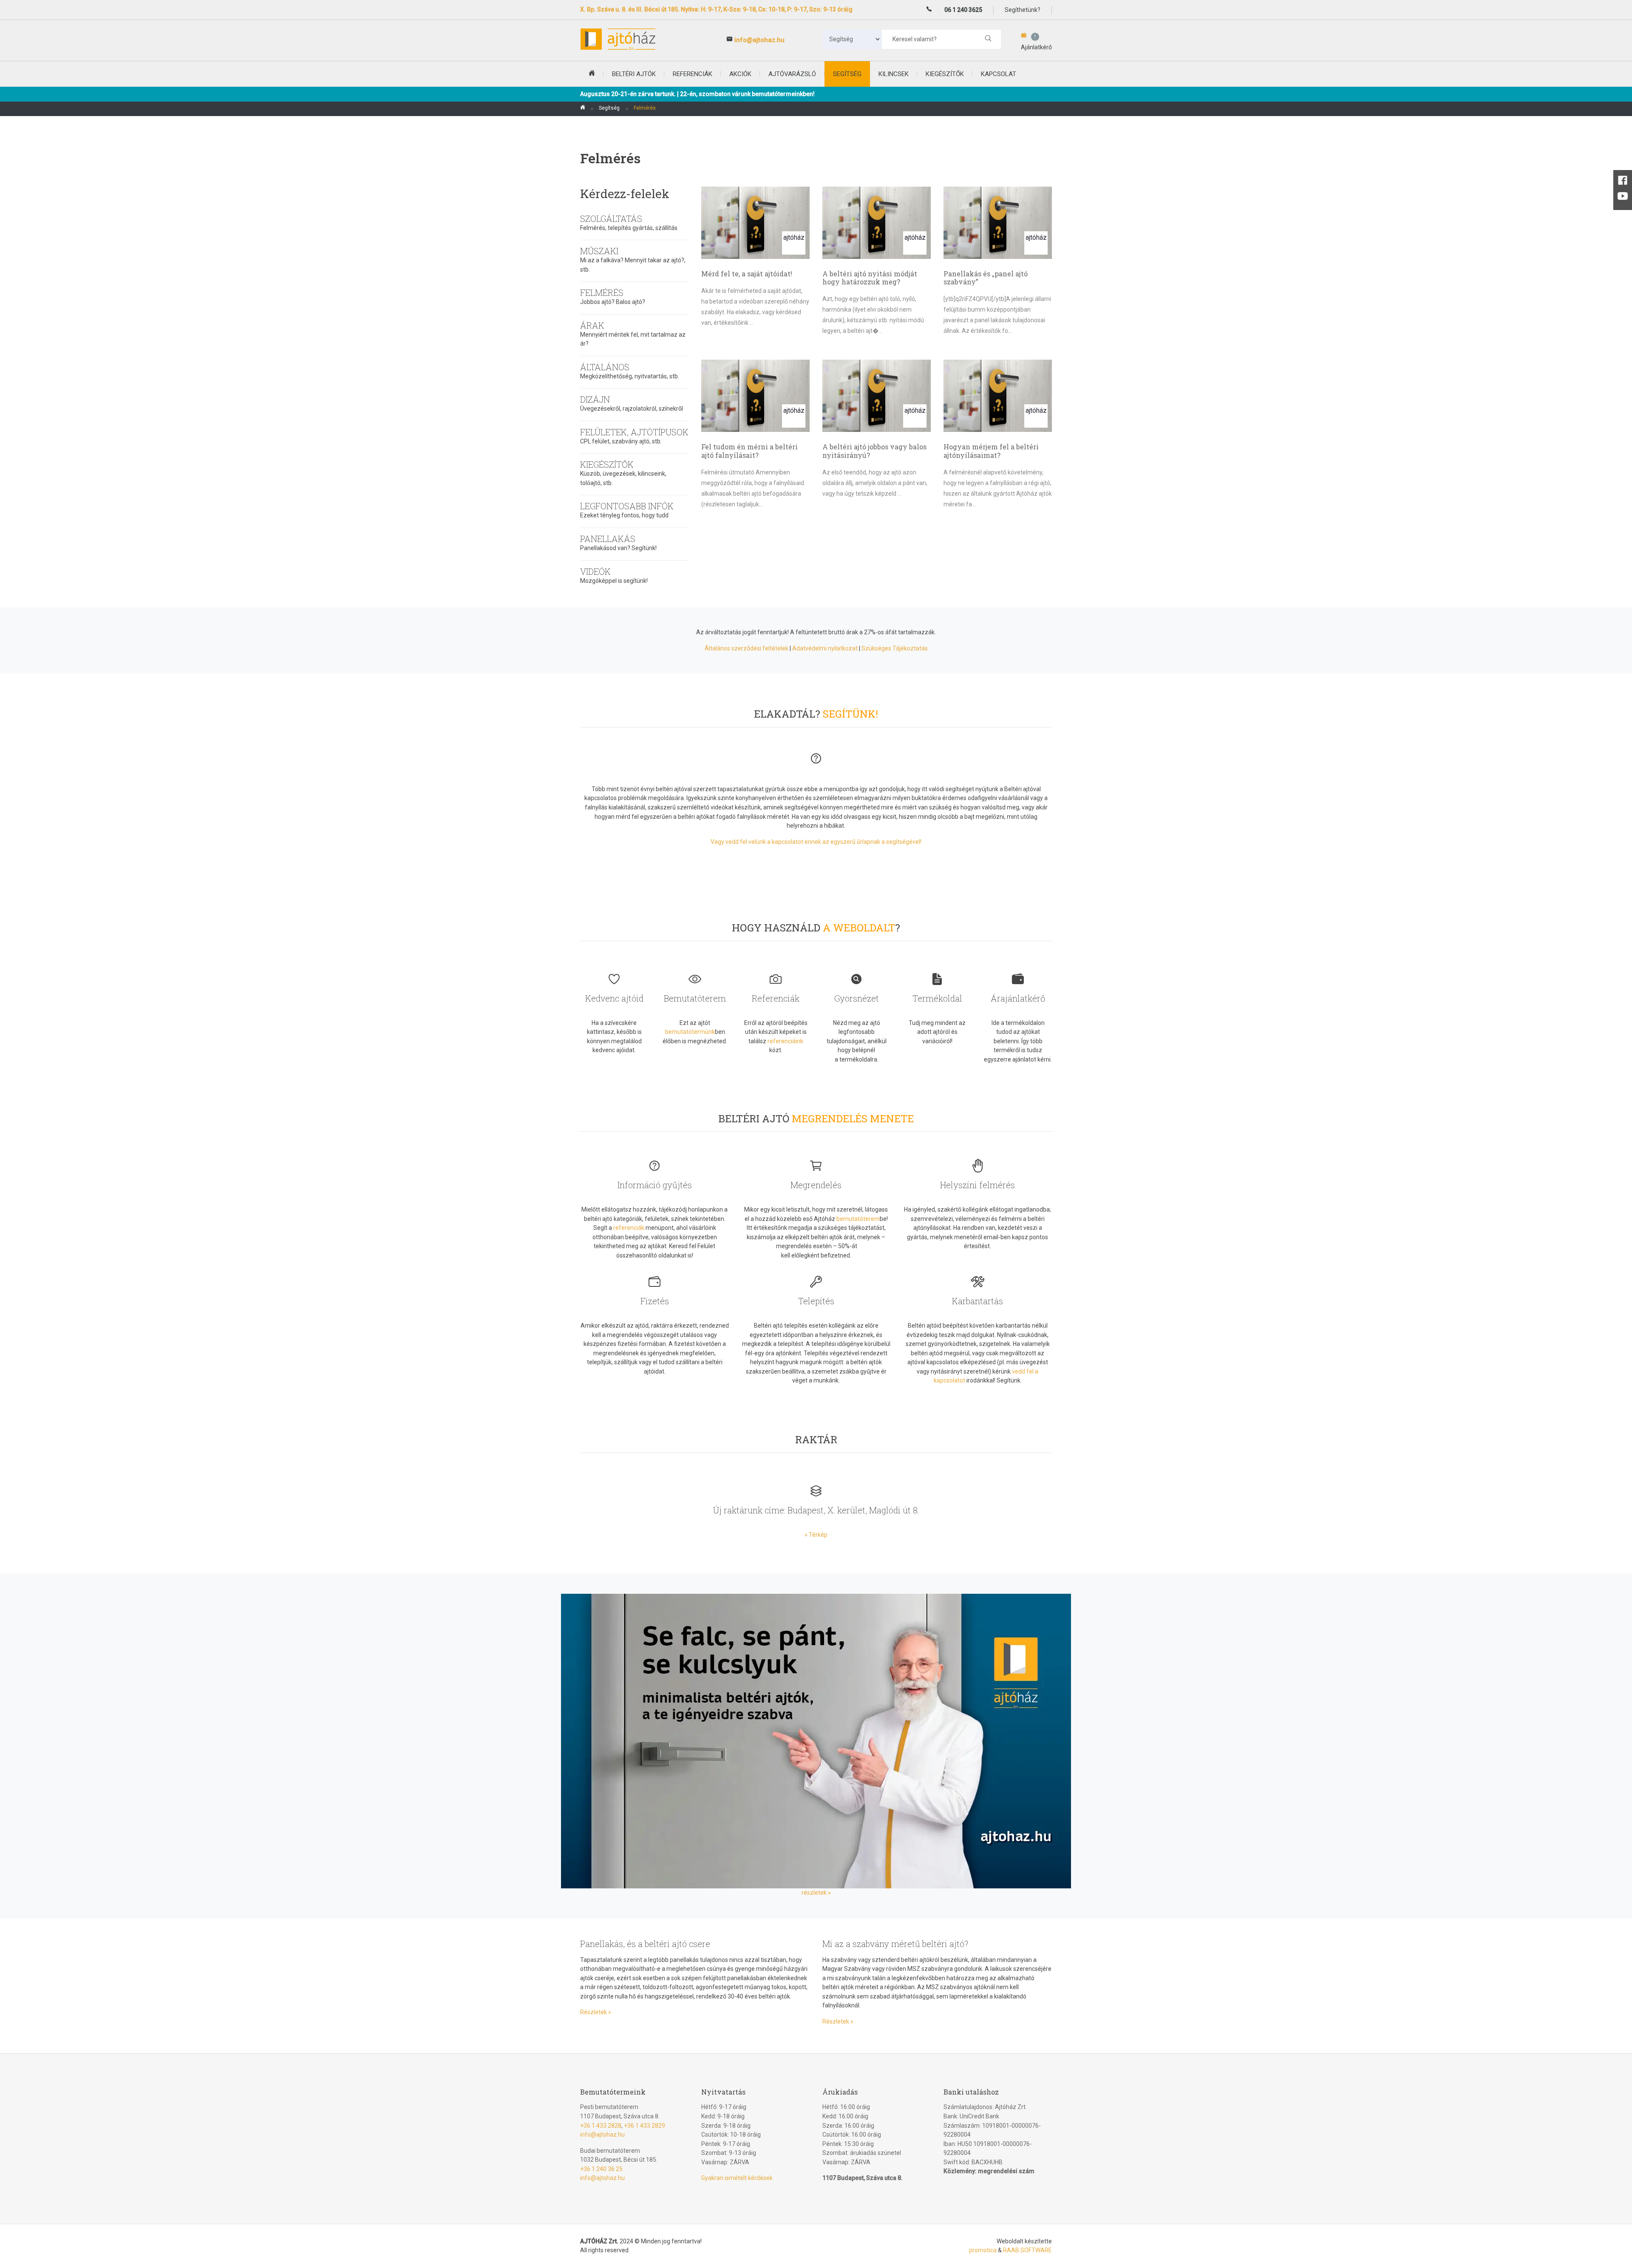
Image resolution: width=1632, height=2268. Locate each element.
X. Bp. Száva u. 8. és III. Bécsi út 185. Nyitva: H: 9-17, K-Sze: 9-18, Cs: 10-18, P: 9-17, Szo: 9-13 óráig (716, 9)
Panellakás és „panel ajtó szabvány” (986, 278)
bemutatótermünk (690, 1032)
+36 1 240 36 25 (601, 2169)
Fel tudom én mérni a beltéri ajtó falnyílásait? (749, 451)
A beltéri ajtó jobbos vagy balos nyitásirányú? (874, 451)
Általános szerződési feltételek (747, 648)
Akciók (740, 74)
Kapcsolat (999, 74)
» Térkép (816, 1535)
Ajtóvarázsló (792, 74)
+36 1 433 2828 (601, 2126)
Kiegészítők (945, 74)
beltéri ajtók (634, 74)
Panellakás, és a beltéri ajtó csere (645, 1944)
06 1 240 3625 (963, 10)
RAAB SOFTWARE (1027, 2250)
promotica (983, 2250)
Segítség (847, 74)
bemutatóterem (858, 1219)
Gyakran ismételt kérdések (737, 2178)
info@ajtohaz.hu (759, 40)
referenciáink (785, 1041)
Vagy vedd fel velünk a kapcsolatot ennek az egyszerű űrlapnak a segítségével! (816, 842)
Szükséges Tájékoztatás (895, 648)
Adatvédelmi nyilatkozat (825, 648)
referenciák (629, 1228)
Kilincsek (894, 74)
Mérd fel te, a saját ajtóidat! (747, 274)
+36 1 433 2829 (645, 2126)
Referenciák (693, 74)
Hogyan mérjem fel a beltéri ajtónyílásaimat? (991, 451)
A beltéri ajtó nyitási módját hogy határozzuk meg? (870, 278)
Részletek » (596, 2012)
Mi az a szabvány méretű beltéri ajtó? (895, 1944)
